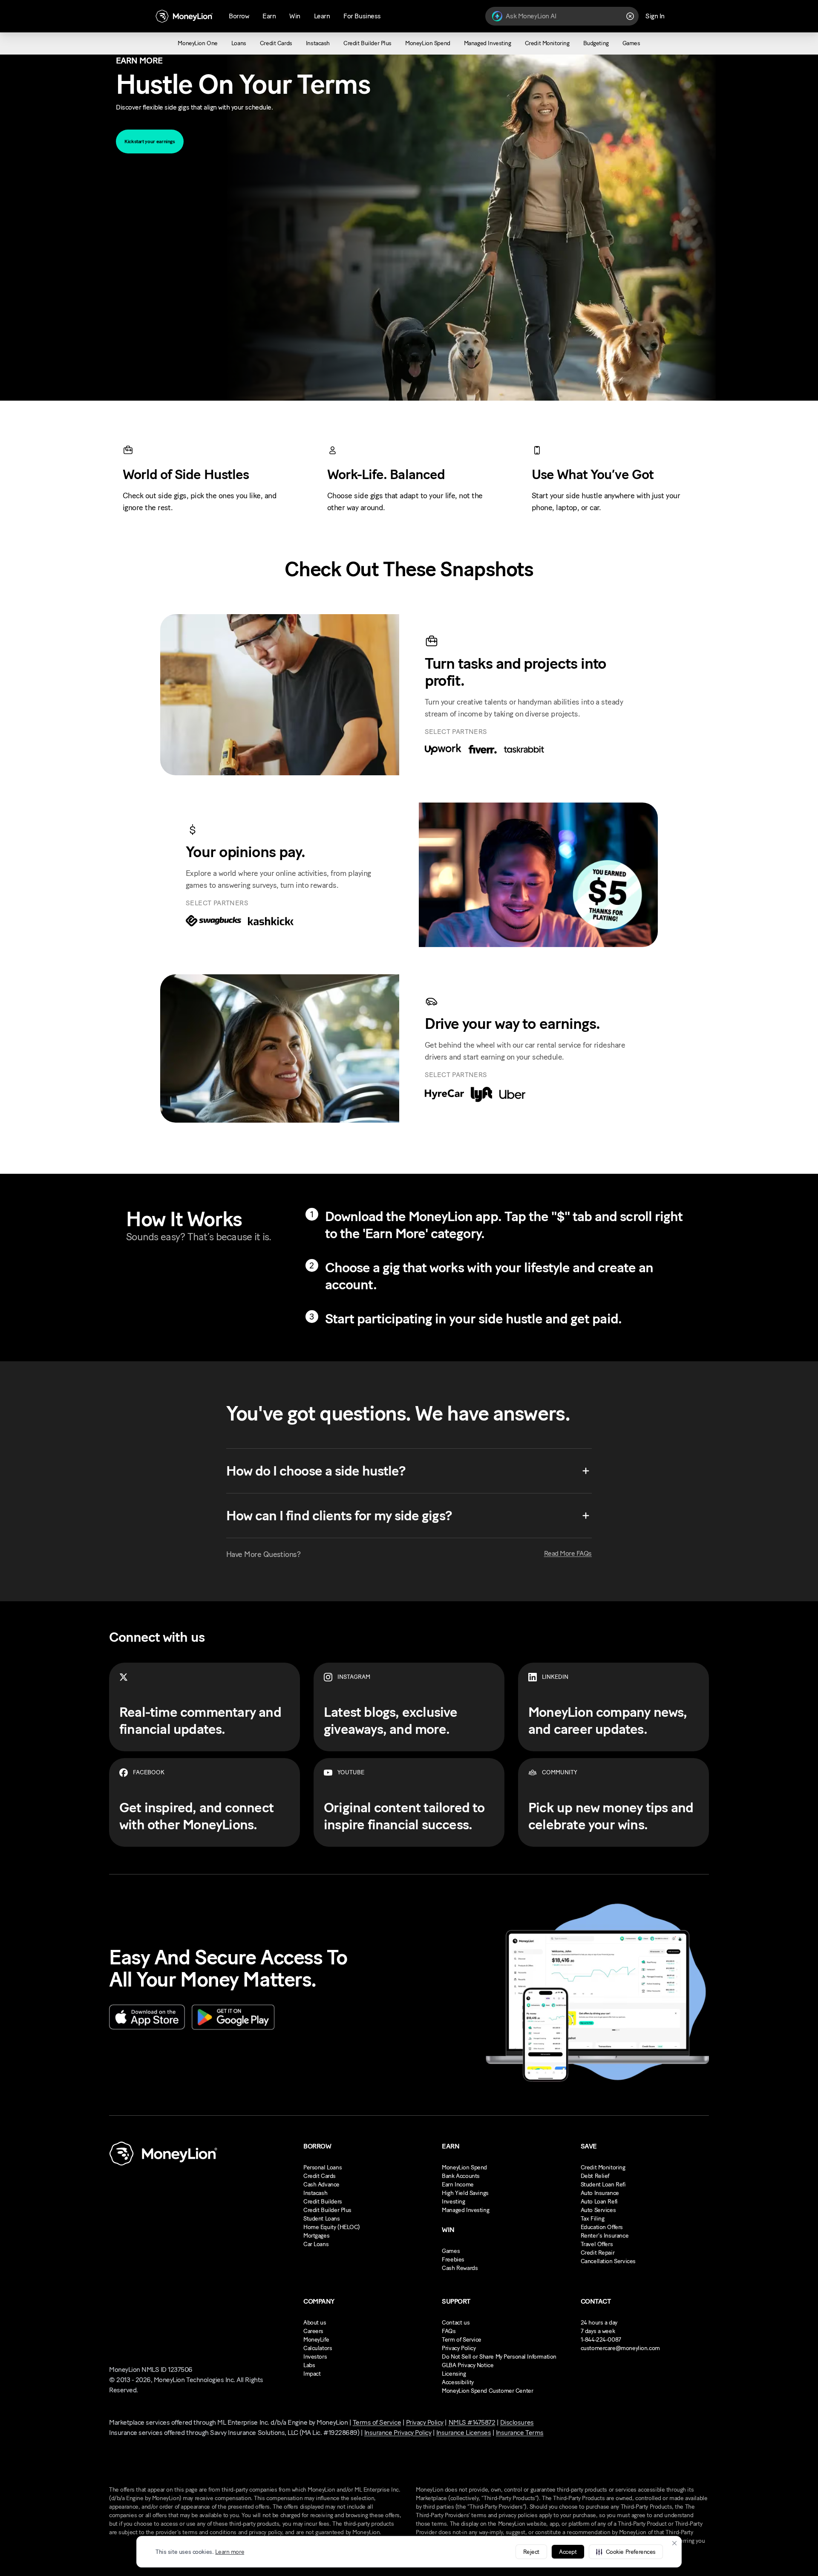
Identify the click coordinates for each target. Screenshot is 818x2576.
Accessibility (458, 2382)
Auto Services (598, 2210)
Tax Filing (593, 2219)
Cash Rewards (460, 2268)
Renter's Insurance (605, 2236)
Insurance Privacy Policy (398, 2433)
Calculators (318, 2348)
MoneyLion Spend (464, 2167)
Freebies (453, 2260)
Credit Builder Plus (327, 2210)
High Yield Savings (465, 2193)
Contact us (456, 2323)
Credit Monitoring (603, 2167)
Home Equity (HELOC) (332, 2227)
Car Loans (316, 2244)
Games (451, 2251)
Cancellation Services (608, 2261)
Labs (309, 2365)
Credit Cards (320, 2176)
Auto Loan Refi (599, 2202)
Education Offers (602, 2227)
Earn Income (458, 2185)
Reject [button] (531, 2552)
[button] (626, 2552)
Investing (453, 2202)
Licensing (454, 2374)
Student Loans (322, 2219)
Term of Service (462, 2340)
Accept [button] (568, 2552)
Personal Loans (323, 2167)
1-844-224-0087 (601, 2340)
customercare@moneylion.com (620, 2348)
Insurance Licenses (464, 2433)
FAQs (449, 2331)
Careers (313, 2331)
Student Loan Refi (603, 2185)
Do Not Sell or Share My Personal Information (499, 2357)
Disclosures (517, 2422)
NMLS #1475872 (472, 2422)
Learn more (230, 2552)
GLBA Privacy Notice (468, 2365)
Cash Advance (321, 2185)
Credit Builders (323, 2202)
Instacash (315, 2193)
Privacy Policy (459, 2348)
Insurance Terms (520, 2433)
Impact (312, 2374)
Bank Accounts (461, 2176)
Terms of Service (377, 2422)
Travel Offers (597, 2244)
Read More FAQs (568, 1553)
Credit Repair (598, 2253)
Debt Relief (595, 2176)
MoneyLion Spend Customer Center (487, 2391)
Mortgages (316, 2236)
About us (315, 2323)
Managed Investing (465, 2210)
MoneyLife (316, 2340)
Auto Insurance (600, 2193)
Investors (315, 2357)
